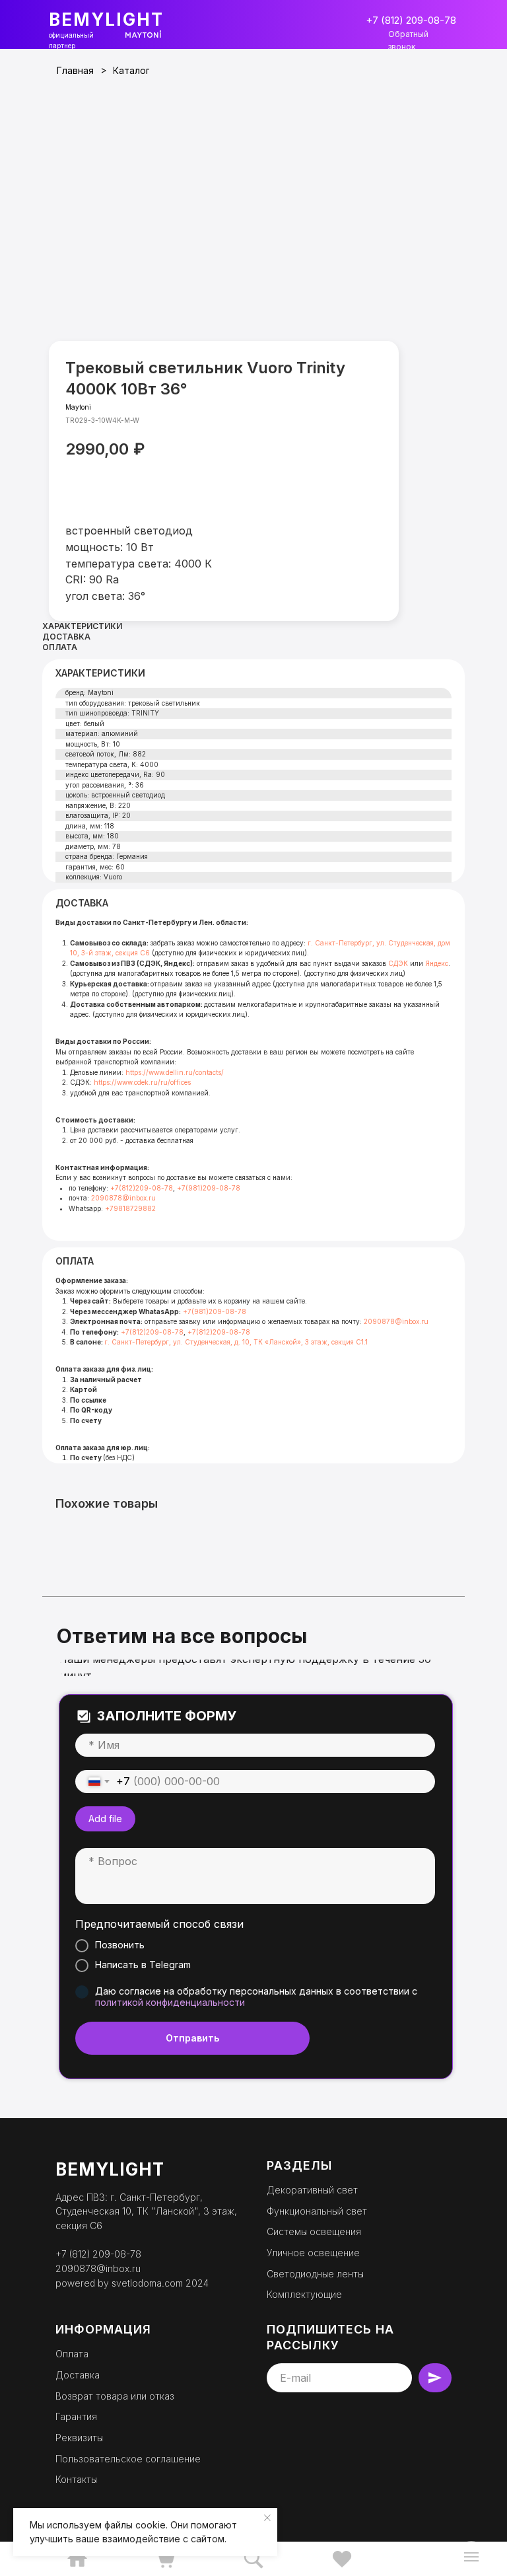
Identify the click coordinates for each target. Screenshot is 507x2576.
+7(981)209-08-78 (209, 1188)
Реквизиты (79, 2438)
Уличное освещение (313, 2253)
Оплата (72, 2354)
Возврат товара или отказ (115, 2396)
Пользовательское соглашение (128, 2459)
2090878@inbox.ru (123, 1198)
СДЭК (398, 963)
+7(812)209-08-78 (142, 1188)
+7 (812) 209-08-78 (98, 2254)
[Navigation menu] (471, 2557)
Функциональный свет (317, 2211)
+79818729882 (130, 1208)
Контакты (76, 2479)
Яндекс (437, 963)
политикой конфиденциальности (170, 2002)
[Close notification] (267, 2518)
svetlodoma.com (147, 2283)
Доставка (78, 2375)
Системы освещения (314, 2231)
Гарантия (76, 2416)
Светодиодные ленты (315, 2274)
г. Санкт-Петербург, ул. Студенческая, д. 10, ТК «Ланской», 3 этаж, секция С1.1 (236, 1342)
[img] (77, 2559)
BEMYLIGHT (106, 19)
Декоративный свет (312, 2190)
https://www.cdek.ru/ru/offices (142, 1082)
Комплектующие (304, 2294)
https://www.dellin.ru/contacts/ (175, 1072)
